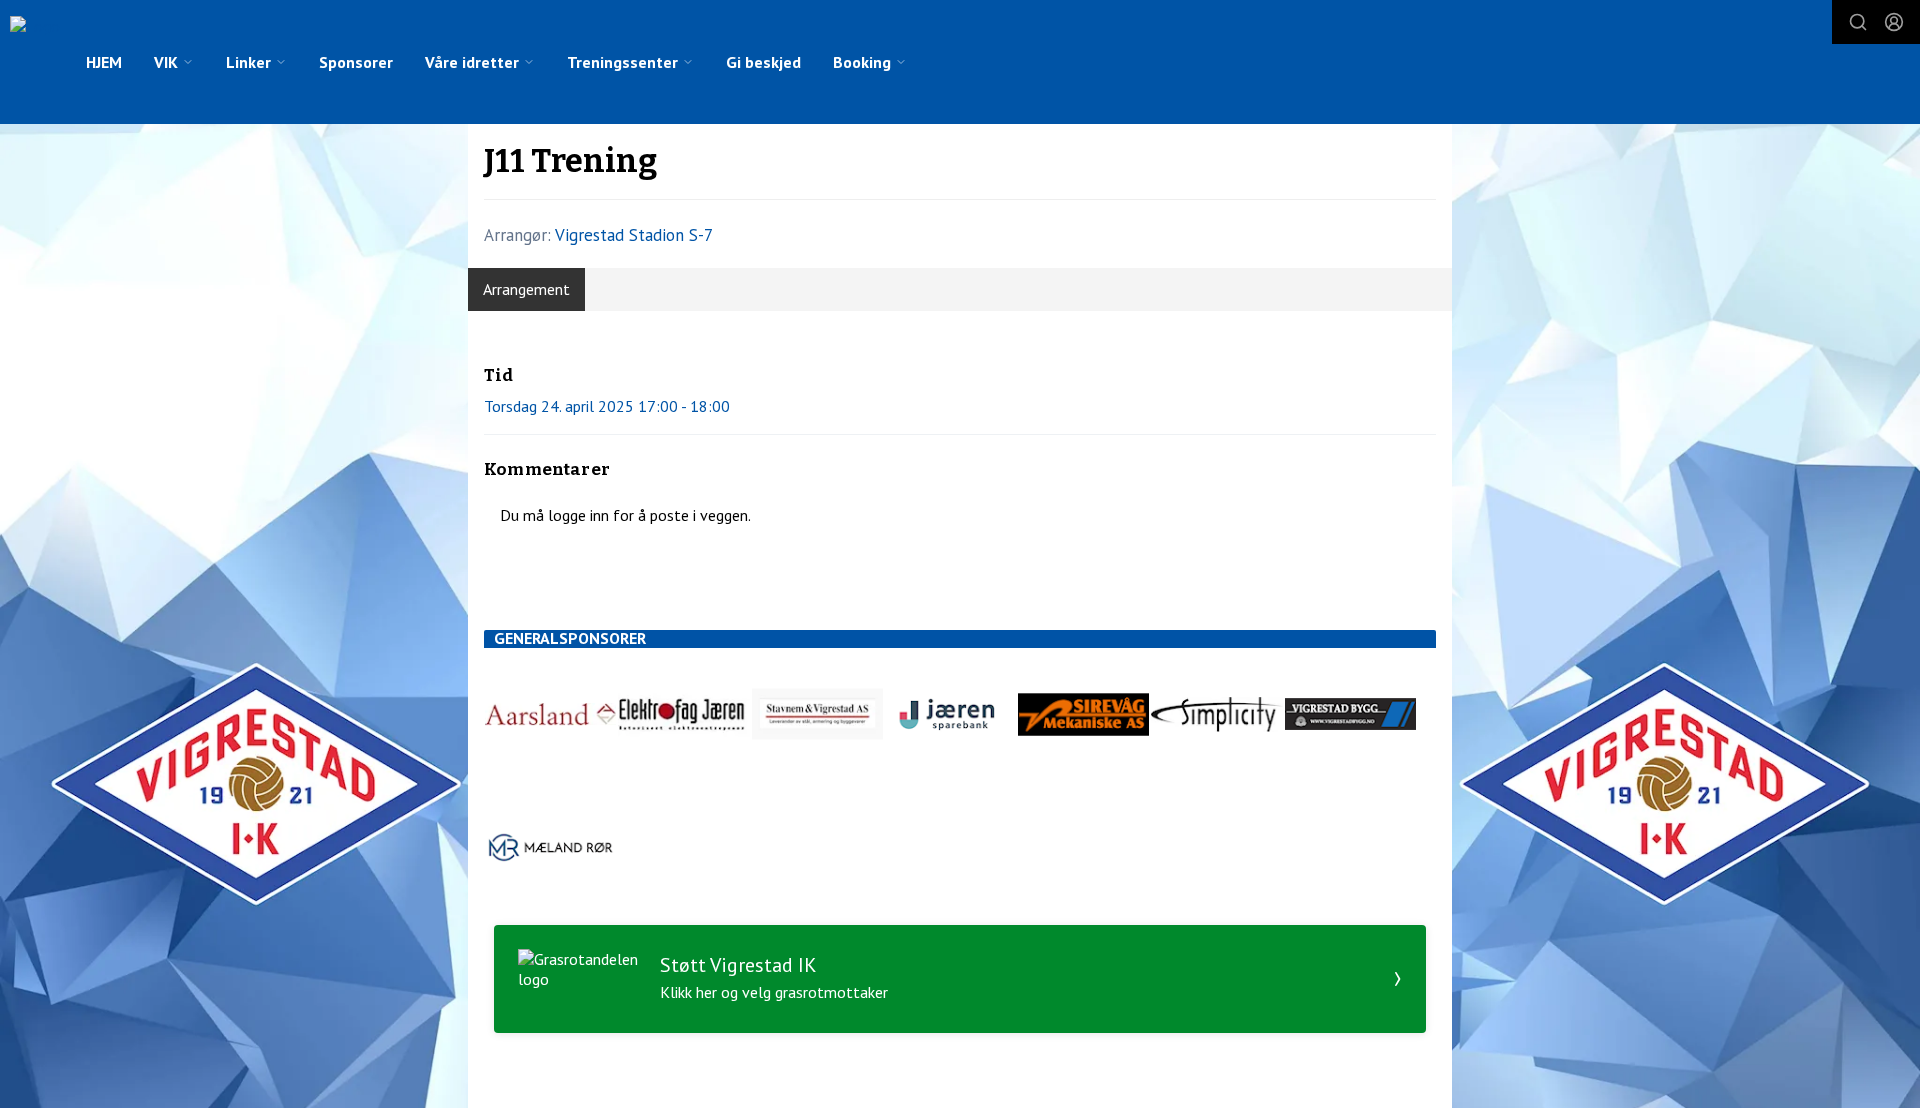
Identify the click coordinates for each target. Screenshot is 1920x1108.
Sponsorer (356, 62)
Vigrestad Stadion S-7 (634, 235)
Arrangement (526, 289)
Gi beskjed (763, 62)
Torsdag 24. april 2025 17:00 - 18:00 (607, 406)
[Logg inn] (1894, 22)
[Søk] (1858, 22)
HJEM (104, 62)
